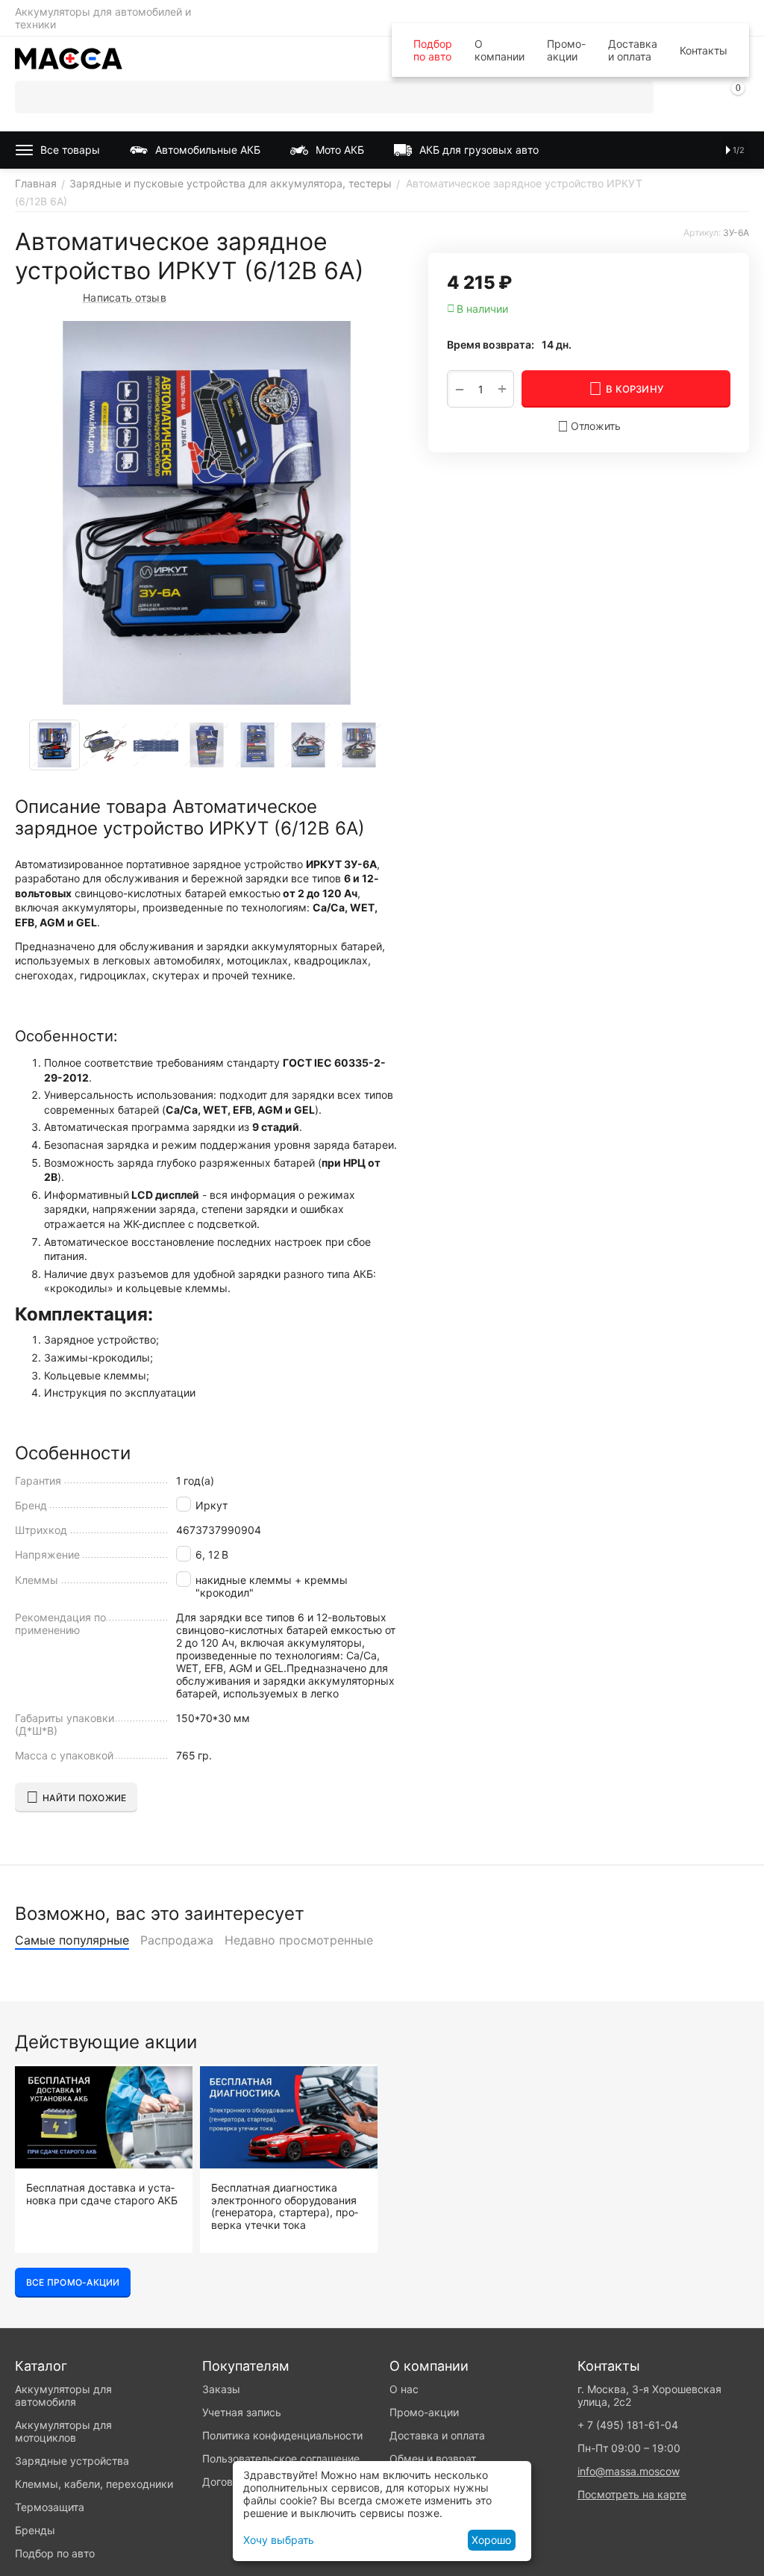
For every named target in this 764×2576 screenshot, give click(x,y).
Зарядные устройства (72, 2461)
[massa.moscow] (69, 57)
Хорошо (491, 2540)
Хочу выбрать (279, 2540)
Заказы (221, 2389)
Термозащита (50, 2507)
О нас (404, 2389)
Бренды (35, 2530)
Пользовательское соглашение (281, 2458)
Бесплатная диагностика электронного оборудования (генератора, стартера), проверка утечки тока (285, 2206)
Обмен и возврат (433, 2458)
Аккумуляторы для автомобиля (63, 2395)
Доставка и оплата (633, 50)
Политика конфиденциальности (282, 2435)
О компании (500, 50)
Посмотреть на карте (632, 2494)
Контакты (704, 50)
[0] (738, 100)
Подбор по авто (433, 50)
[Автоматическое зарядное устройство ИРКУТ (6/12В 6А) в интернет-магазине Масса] (207, 513)
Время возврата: (491, 344)
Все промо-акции (73, 2282)
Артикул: (702, 233)
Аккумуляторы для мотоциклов (63, 2431)
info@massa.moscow (629, 2471)
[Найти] (637, 97)
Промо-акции (566, 50)
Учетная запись (242, 2412)
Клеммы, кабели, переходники (94, 2484)
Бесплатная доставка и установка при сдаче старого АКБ (102, 2194)
